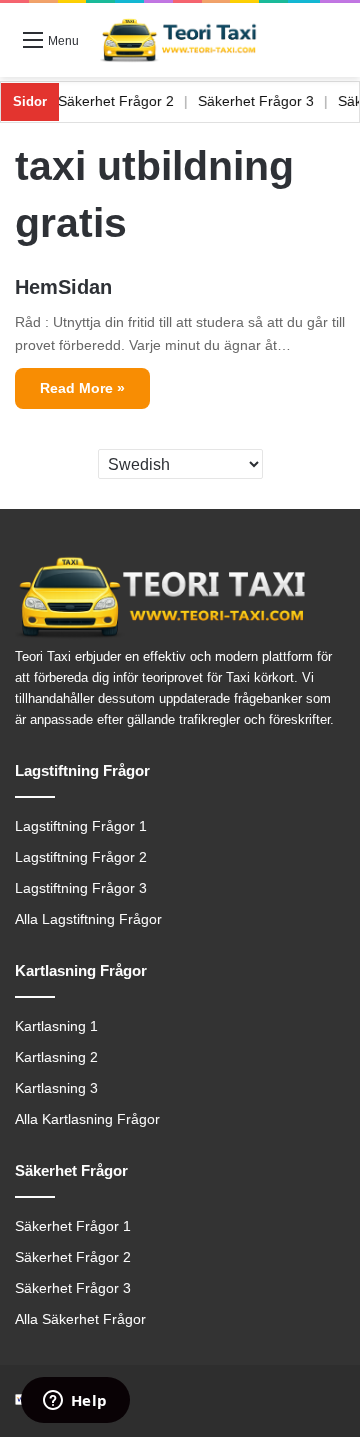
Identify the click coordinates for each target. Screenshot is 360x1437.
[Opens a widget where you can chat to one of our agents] (75, 1402)
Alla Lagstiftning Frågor (88, 919)
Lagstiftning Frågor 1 (81, 826)
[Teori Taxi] (180, 40)
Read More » (82, 388)
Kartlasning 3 (56, 1088)
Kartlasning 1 (56, 1026)
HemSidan (63, 287)
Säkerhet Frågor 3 (266, 101)
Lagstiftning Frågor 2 (81, 857)
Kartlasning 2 (56, 1057)
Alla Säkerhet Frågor (80, 1319)
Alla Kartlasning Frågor (87, 1119)
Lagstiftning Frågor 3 (81, 888)
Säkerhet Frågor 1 (73, 1226)
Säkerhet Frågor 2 (126, 101)
